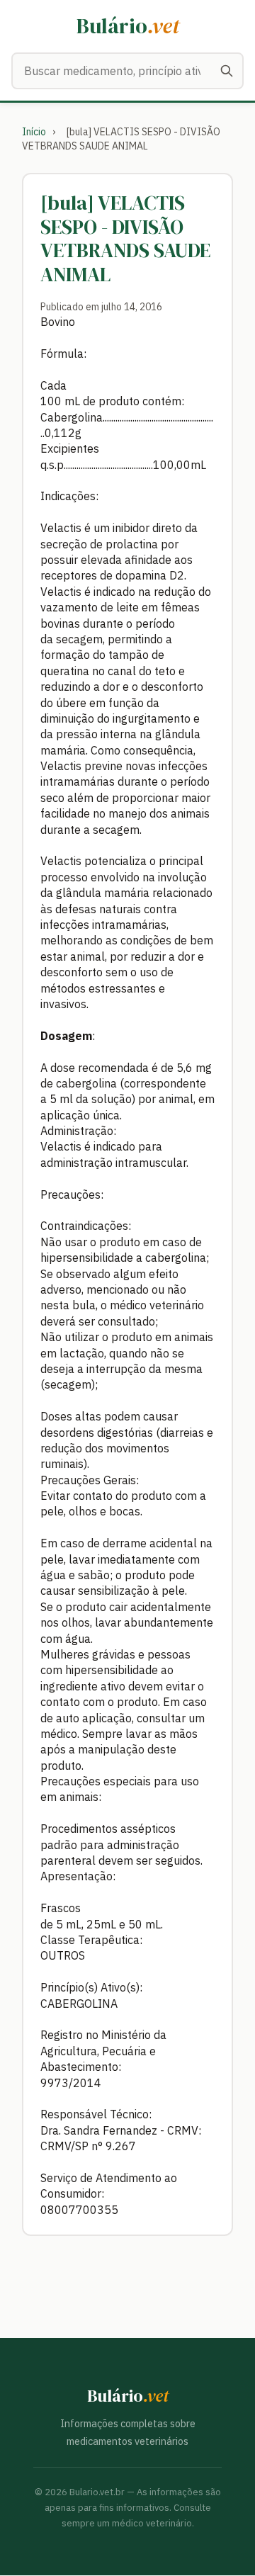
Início (34, 132)
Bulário (128, 26)
